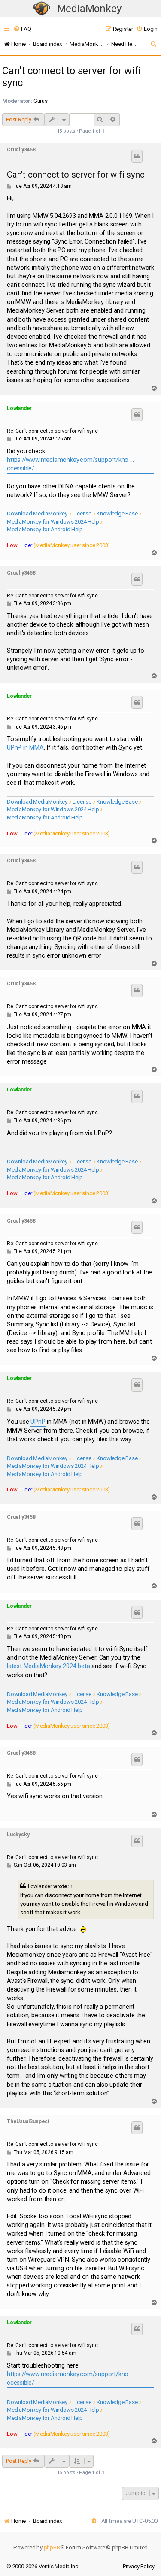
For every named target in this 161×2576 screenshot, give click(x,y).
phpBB (52, 2547)
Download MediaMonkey (37, 514)
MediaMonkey (89, 9)
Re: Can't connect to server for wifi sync (52, 431)
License (82, 514)
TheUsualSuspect (28, 2121)
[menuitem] (22, 29)
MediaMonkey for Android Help (45, 529)
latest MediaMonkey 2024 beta (48, 1666)
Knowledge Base (117, 514)
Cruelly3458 (21, 150)
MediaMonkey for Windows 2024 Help (53, 522)
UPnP (38, 1422)
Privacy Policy (139, 2566)
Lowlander (19, 408)
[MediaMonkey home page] (42, 9)
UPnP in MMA (25, 748)
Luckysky (18, 1835)
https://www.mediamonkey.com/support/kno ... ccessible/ (70, 464)
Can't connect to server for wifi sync (71, 77)
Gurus (41, 101)
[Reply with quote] (137, 156)
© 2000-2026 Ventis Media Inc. (43, 2566)
